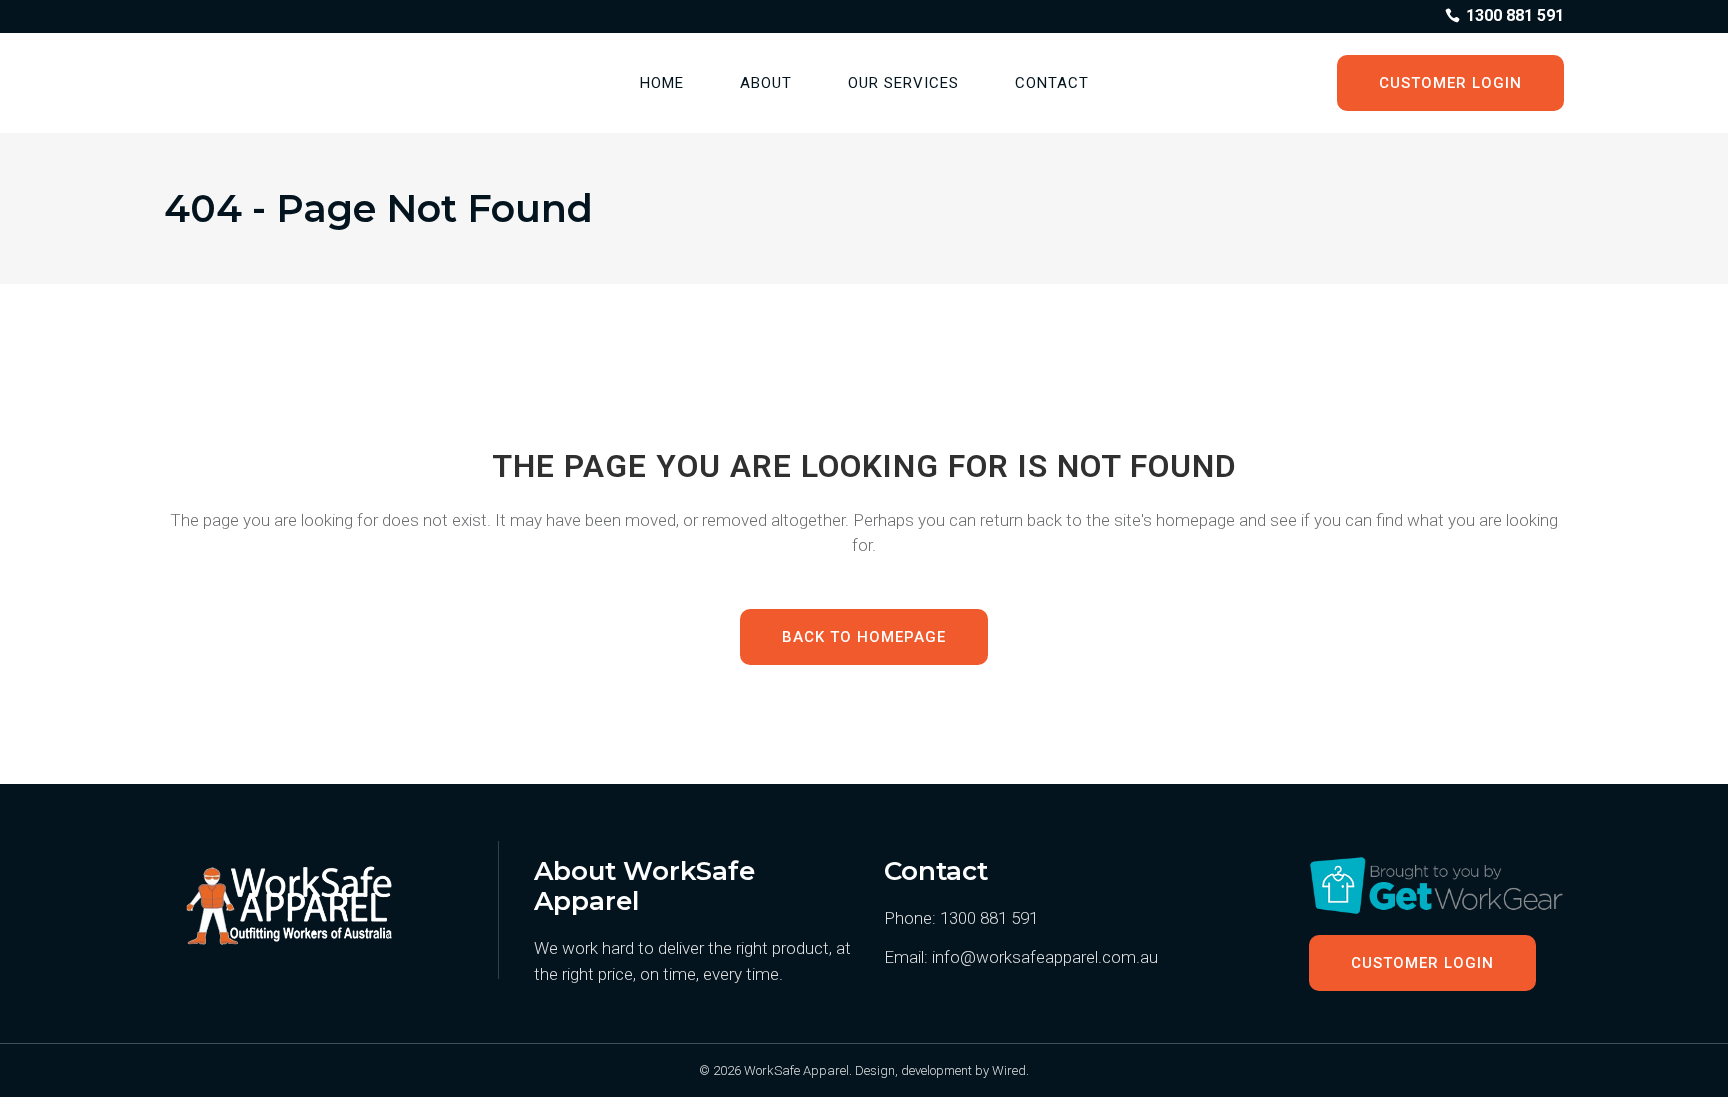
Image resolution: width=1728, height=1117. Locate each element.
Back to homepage (864, 637)
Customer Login (1450, 83)
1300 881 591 (989, 918)
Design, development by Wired (940, 1070)
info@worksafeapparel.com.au (1045, 957)
